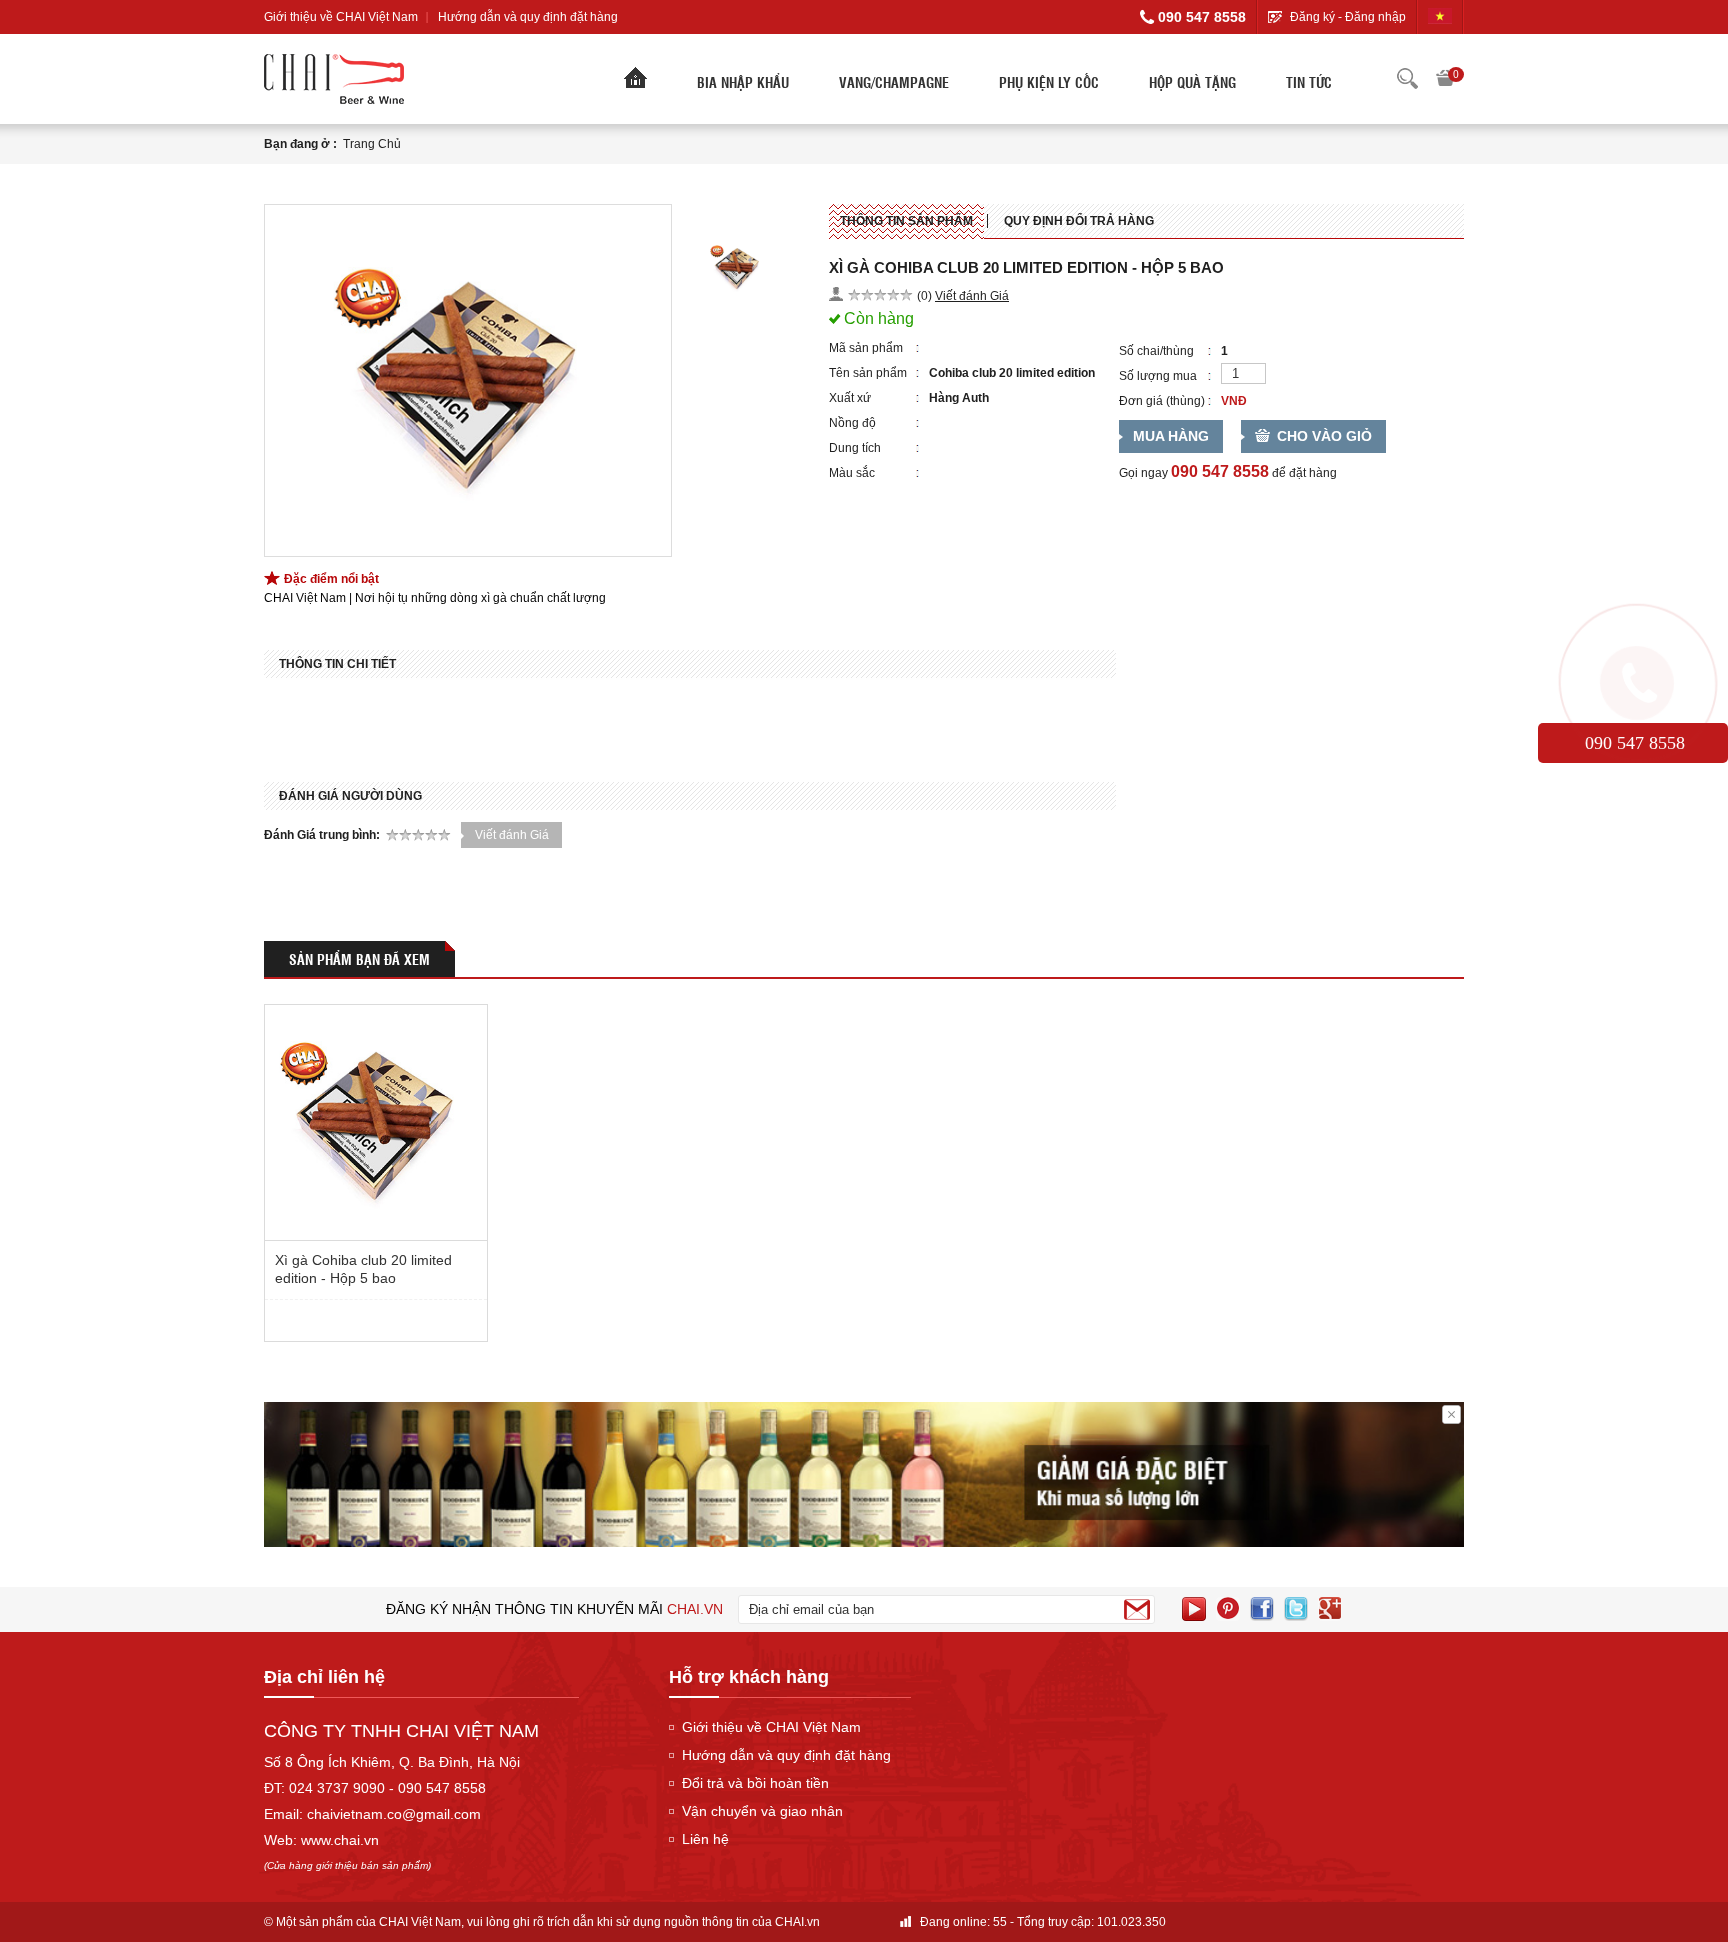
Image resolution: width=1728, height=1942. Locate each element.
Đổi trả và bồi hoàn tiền (755, 1783)
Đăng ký (1312, 17)
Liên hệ (705, 1839)
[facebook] (1262, 1609)
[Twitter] (1296, 1609)
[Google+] (1330, 1609)
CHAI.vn (797, 1922)
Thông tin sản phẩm (906, 221)
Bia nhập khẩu (743, 82)
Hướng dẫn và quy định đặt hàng (528, 17)
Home (635, 83)
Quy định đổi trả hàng (1079, 221)
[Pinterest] (1228, 1609)
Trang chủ (372, 144)
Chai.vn (695, 1609)
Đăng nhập (1375, 17)
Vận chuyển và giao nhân (762, 1811)
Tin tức (1309, 82)
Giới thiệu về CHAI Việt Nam (341, 17)
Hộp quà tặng (1192, 82)
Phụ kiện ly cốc (1049, 82)
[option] (468, 380)
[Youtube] (1194, 1609)
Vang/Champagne (894, 82)
